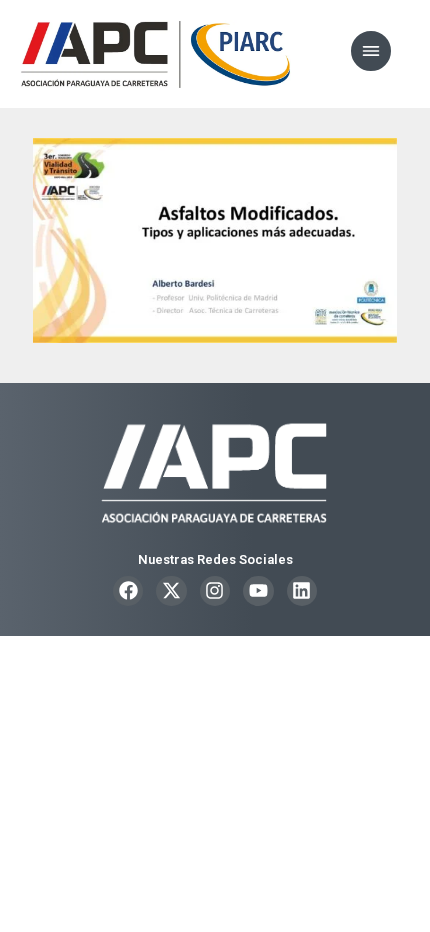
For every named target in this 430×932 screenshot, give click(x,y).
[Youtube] (258, 591)
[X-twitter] (171, 591)
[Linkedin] (302, 591)
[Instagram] (215, 591)
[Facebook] (128, 591)
